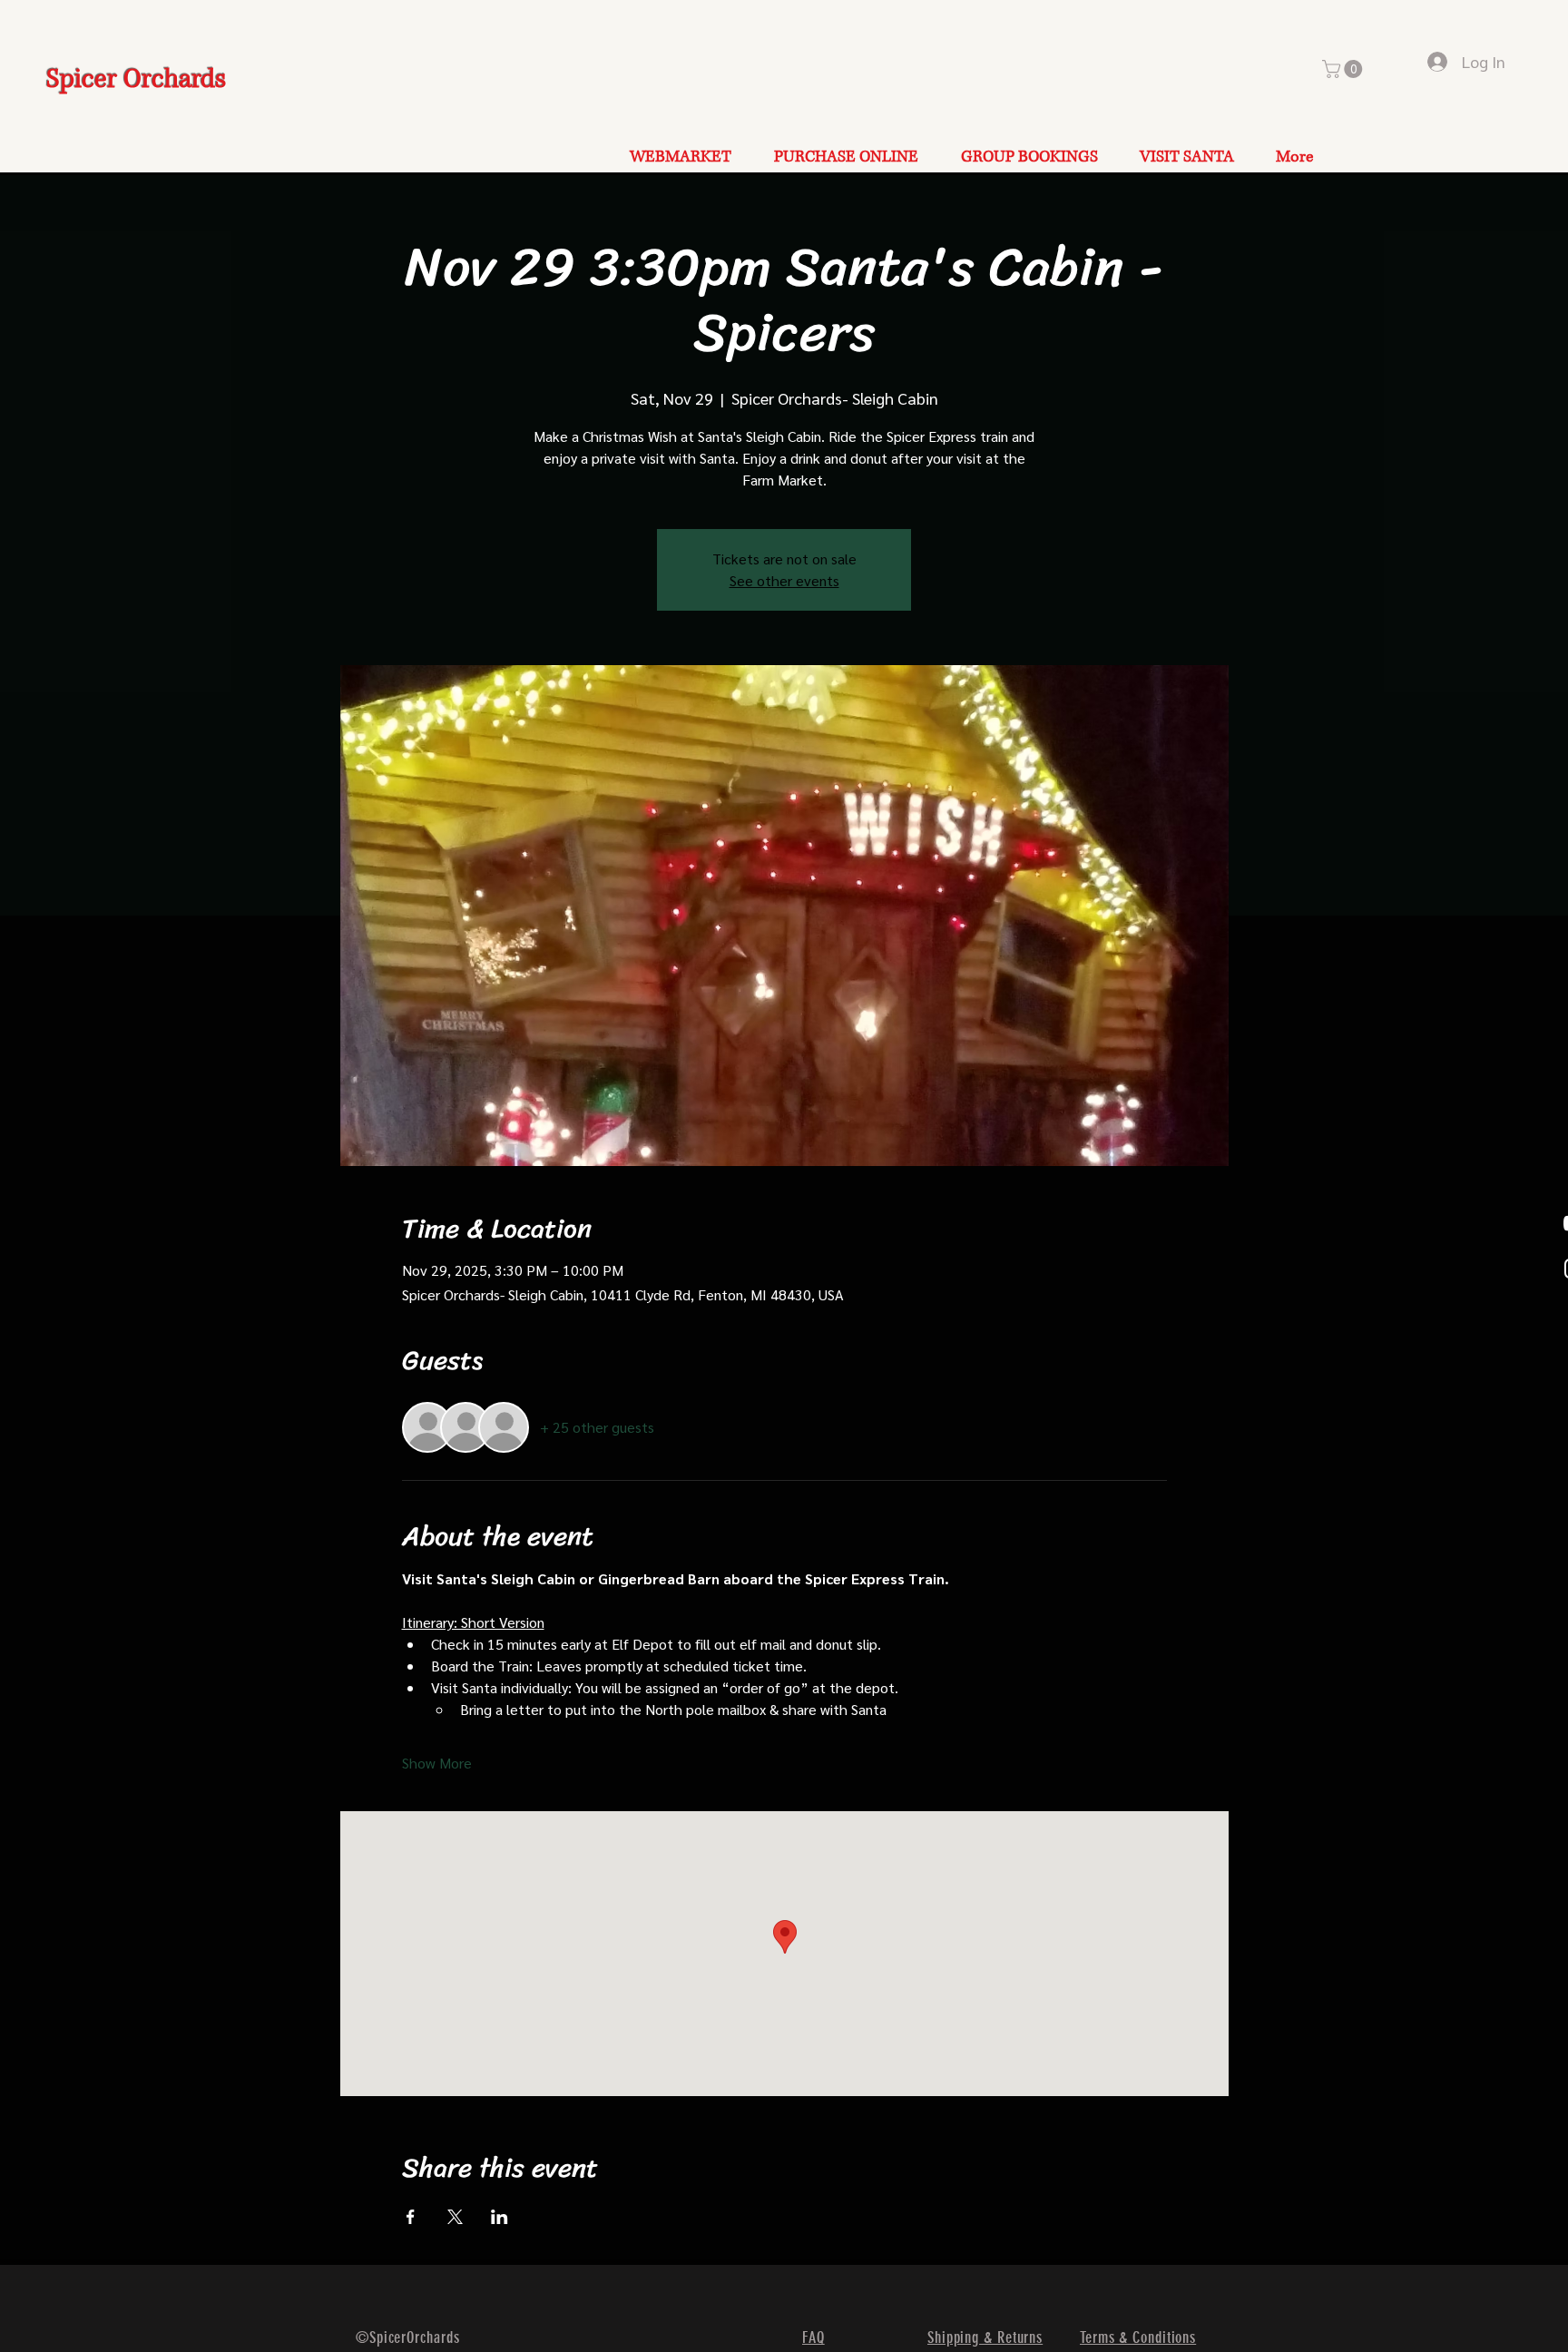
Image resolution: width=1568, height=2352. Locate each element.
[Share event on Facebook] (411, 2217)
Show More (437, 1763)
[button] (1344, 69)
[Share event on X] (455, 2217)
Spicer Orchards (136, 79)
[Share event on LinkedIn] (500, 2217)
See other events (784, 580)
